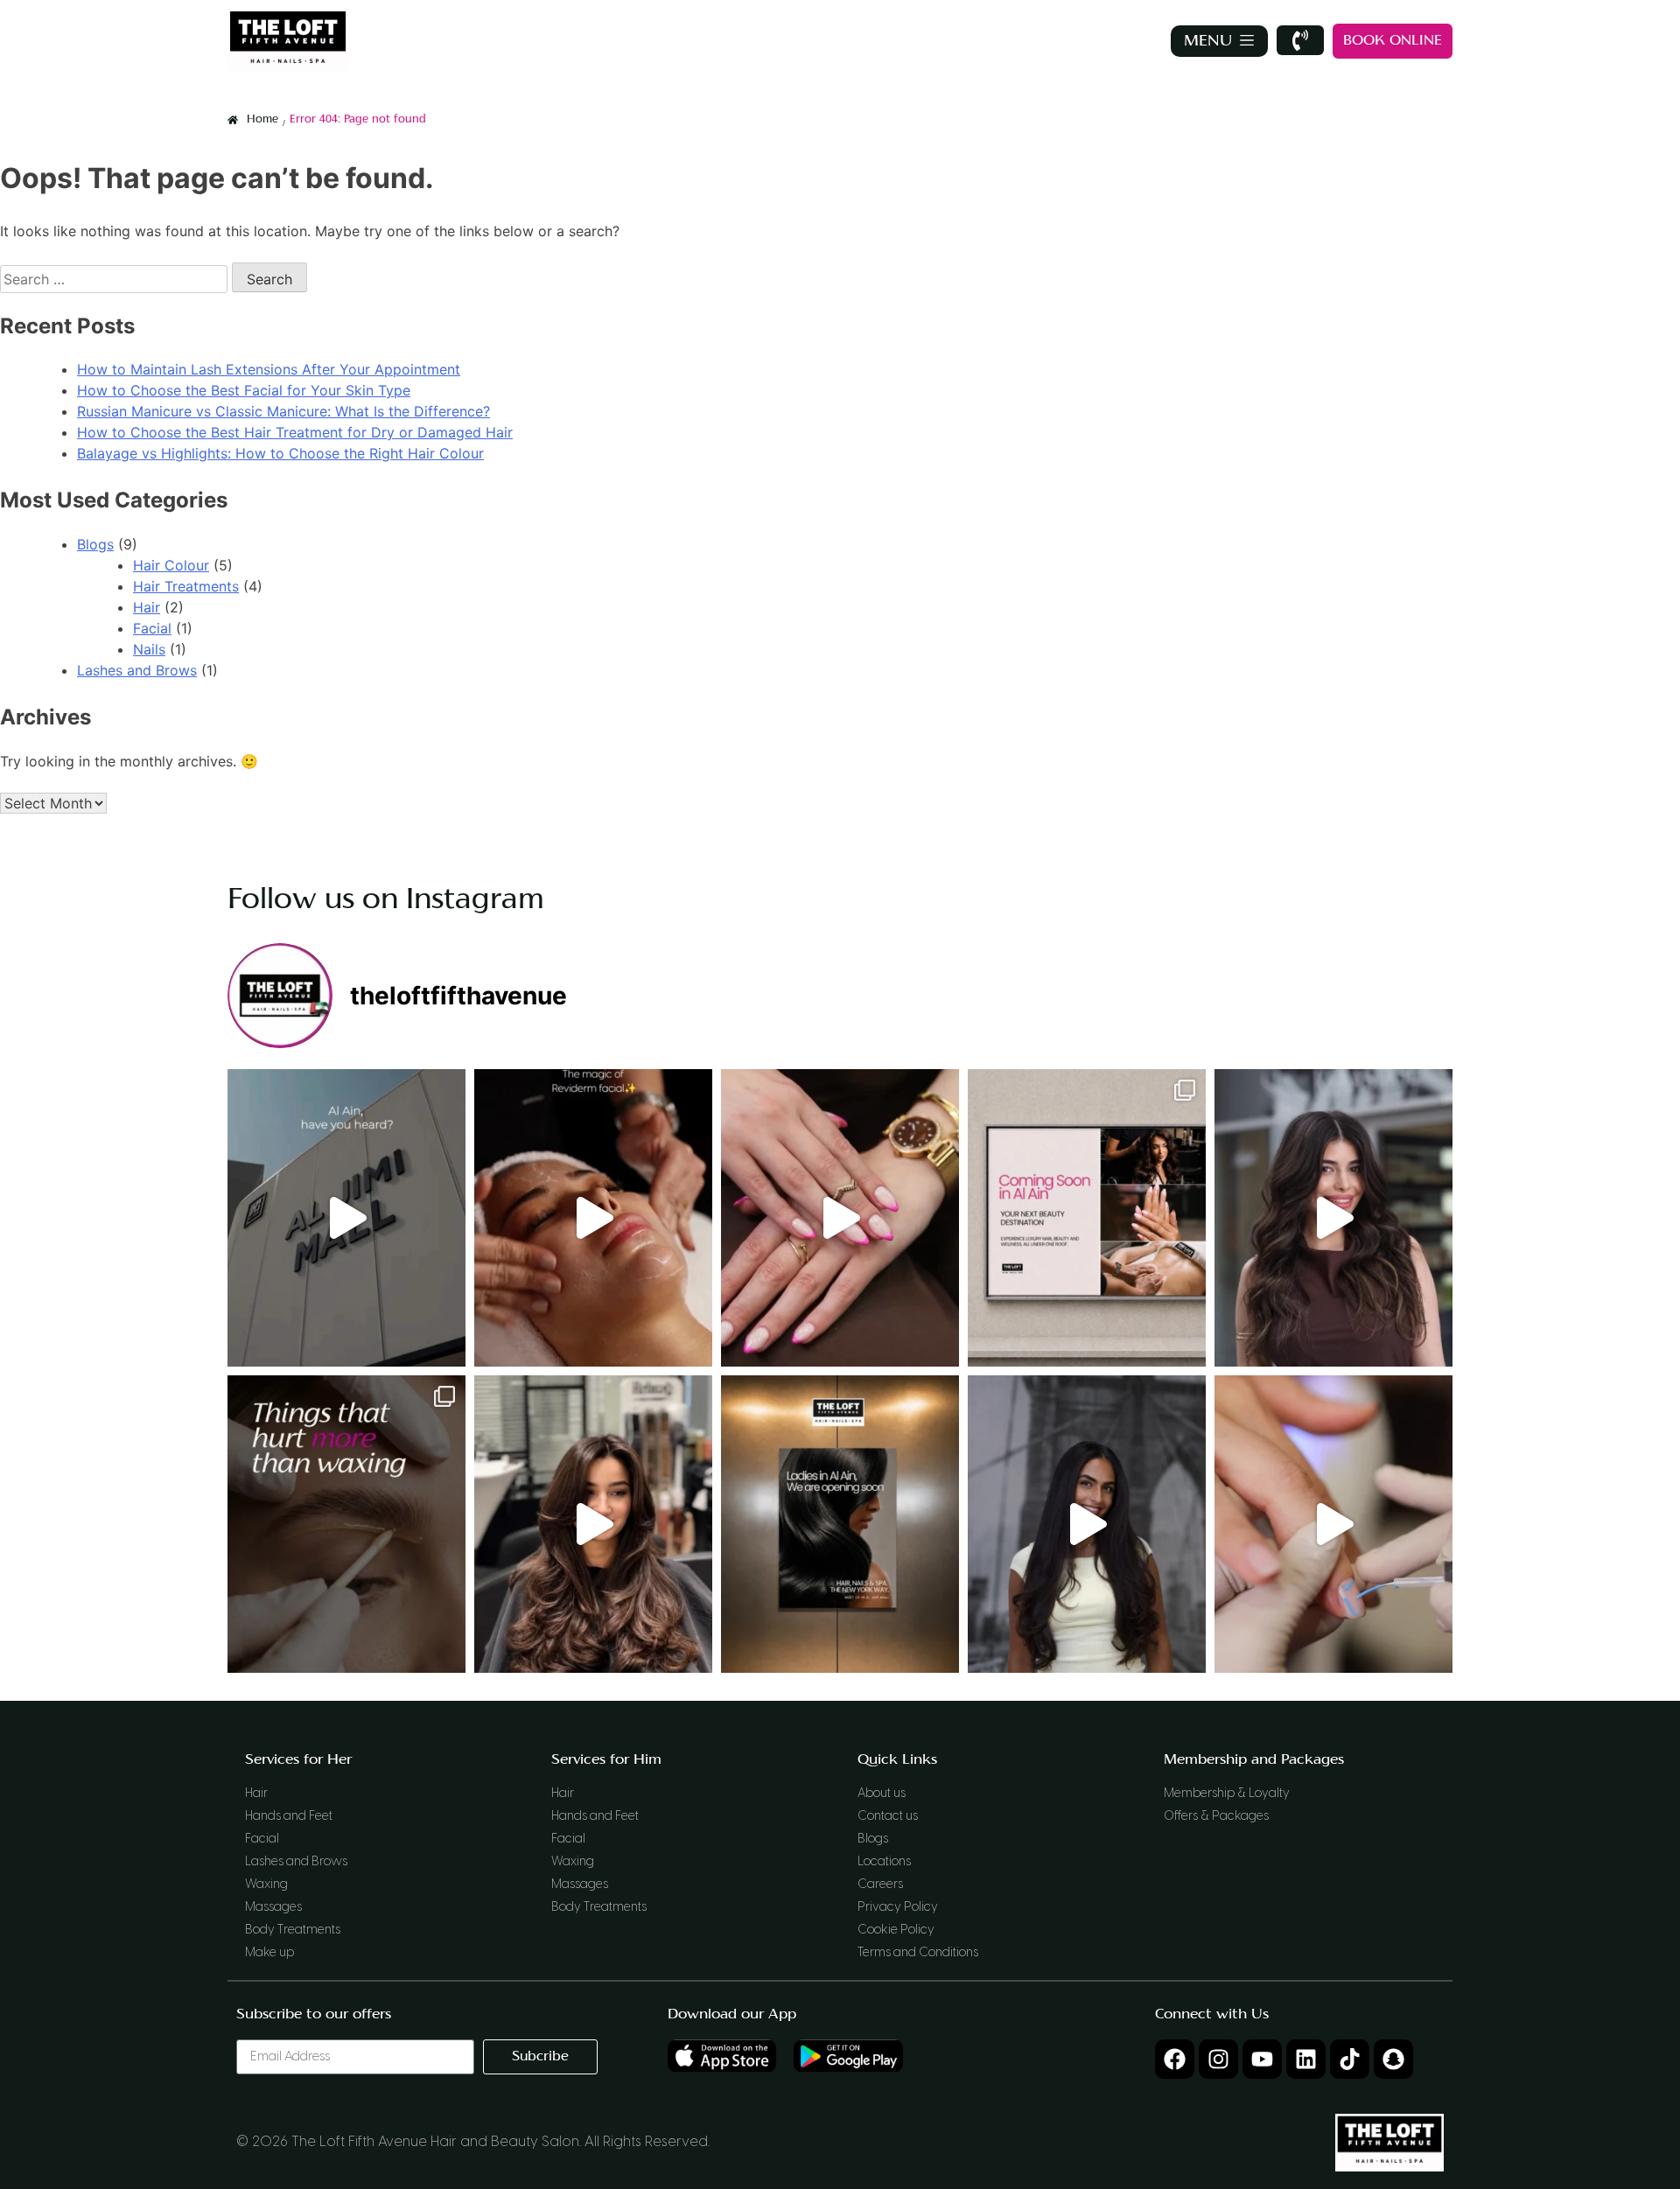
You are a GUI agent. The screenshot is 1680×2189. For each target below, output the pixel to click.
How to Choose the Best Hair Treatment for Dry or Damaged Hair (295, 432)
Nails (149, 649)
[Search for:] (116, 279)
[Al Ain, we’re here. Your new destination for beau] (346, 1218)
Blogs (95, 544)
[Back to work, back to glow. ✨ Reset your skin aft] (593, 1218)
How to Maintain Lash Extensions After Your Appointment (269, 369)
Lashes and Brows (137, 670)
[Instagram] (1218, 2059)
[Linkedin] (1306, 2059)
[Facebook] (1175, 2059)
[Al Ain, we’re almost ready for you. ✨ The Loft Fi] (1087, 1218)
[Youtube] (1262, 2059)
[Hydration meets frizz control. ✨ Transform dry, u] (1087, 1524)
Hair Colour (171, 565)
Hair (147, 607)
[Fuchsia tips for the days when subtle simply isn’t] (840, 1218)
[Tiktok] (1350, 2059)
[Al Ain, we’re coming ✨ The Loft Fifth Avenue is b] (840, 1524)
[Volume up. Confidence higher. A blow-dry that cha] (1333, 1218)
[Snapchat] (1393, 2059)
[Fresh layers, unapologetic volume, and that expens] (593, 1524)
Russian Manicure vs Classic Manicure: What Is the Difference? (283, 411)
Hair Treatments (186, 586)
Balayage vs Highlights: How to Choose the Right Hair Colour (280, 453)
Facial (152, 628)
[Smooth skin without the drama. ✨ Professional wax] (346, 1524)
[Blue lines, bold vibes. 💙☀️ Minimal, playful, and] (1333, 1524)
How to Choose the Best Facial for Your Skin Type (244, 390)
